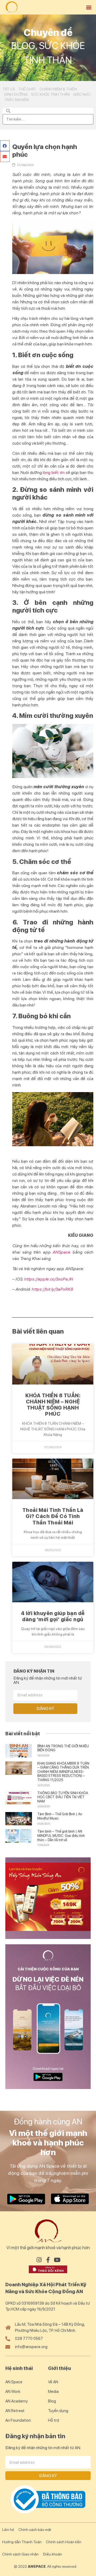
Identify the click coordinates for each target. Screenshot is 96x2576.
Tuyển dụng (58, 2411)
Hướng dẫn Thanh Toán (22, 2542)
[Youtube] (57, 2260)
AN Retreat (15, 2411)
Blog (52, 2401)
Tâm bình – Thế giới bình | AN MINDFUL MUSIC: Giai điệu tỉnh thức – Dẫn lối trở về (61, 1836)
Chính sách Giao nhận (20, 2554)
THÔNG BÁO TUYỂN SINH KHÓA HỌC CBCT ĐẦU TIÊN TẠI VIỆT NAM (63, 1797)
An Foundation (18, 2420)
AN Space (14, 2382)
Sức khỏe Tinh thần (50, 94)
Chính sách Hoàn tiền (64, 2542)
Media (53, 2392)
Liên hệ (8, 2530)
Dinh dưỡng (16, 94)
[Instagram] (39, 2260)
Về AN (53, 2382)
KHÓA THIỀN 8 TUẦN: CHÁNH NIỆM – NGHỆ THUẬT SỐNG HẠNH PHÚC (53, 1405)
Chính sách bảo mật (35, 2530)
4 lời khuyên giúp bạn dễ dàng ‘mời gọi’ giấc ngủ (53, 1616)
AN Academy (17, 2401)
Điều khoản (53, 2554)
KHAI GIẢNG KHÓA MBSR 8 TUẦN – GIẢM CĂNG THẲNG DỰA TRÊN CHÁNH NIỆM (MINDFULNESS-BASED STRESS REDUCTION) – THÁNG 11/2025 (63, 1772)
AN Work (13, 2392)
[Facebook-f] (48, 2260)
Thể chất (27, 89)
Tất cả (9, 89)
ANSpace (61, 1252)
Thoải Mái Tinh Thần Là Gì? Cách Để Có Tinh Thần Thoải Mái (53, 1516)
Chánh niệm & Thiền (58, 89)
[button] (89, 7)
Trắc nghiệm (17, 100)
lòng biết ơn (54, 472)
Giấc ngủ (82, 94)
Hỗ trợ (54, 2420)
